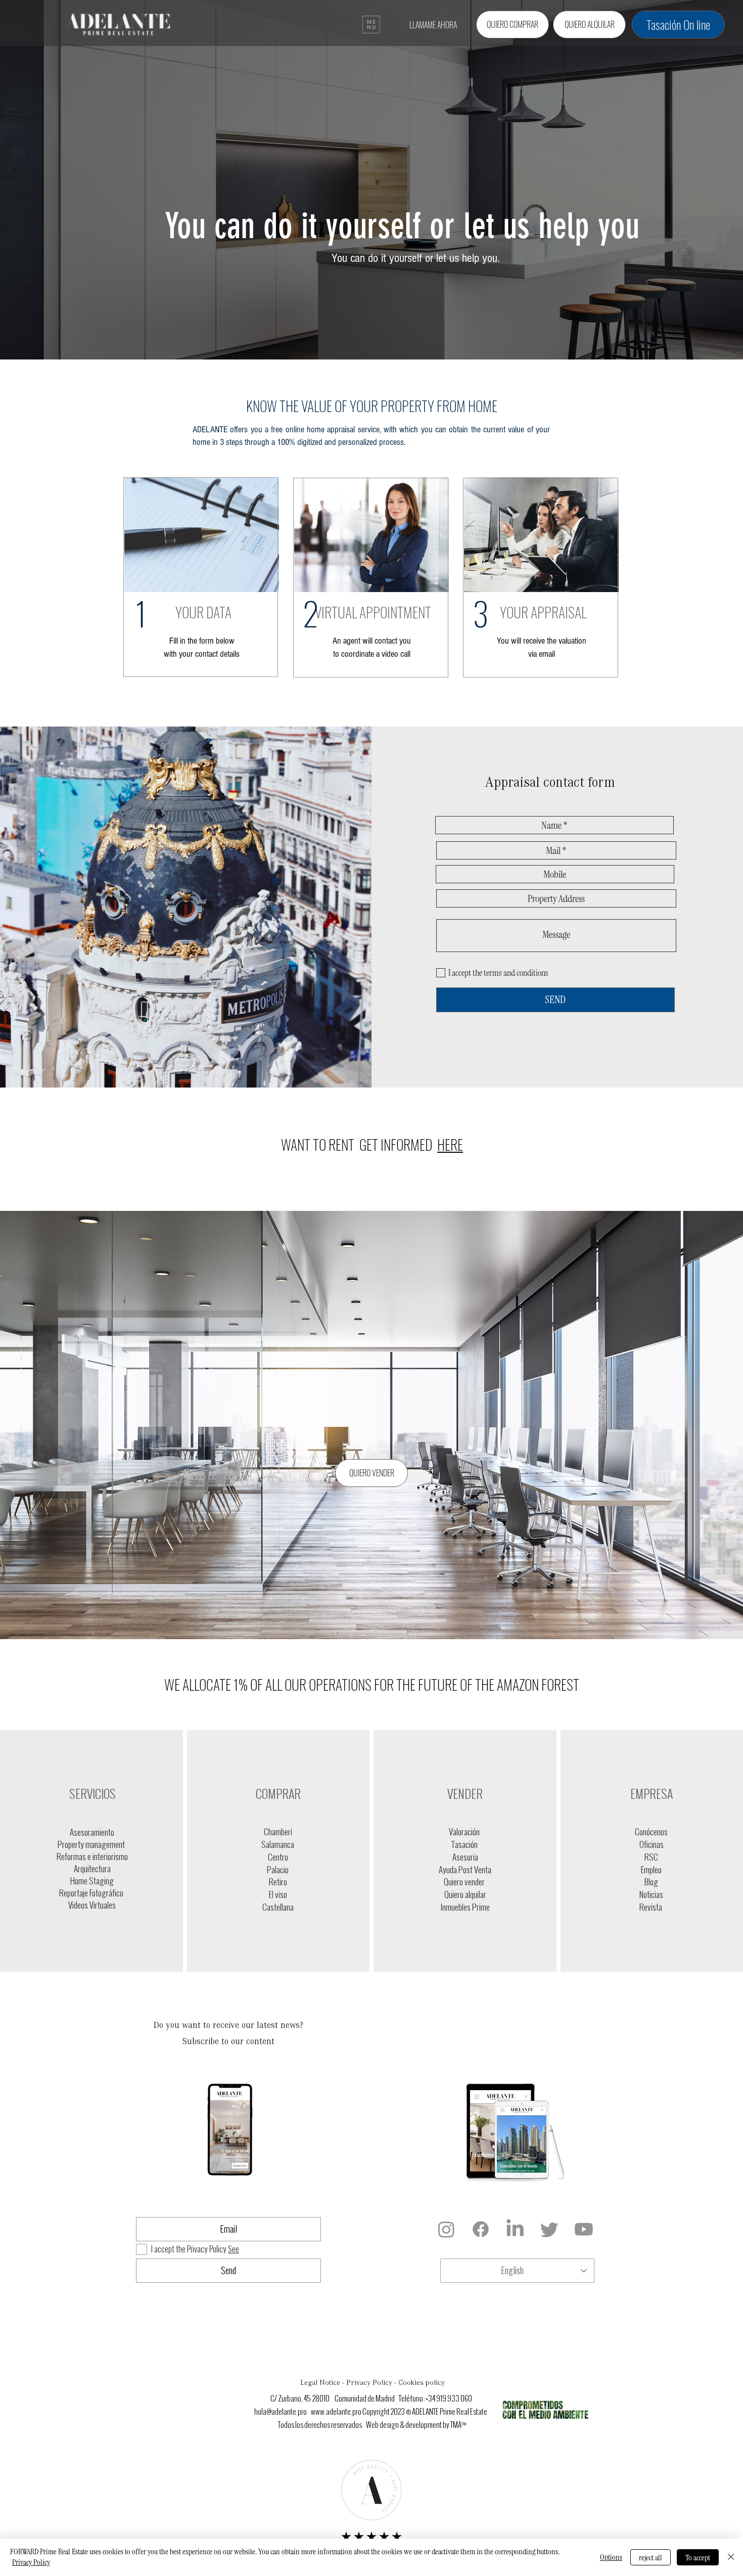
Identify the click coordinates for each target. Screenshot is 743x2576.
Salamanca (278, 1844)
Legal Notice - (323, 2383)
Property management (92, 1844)
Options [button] (611, 2557)
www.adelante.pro (336, 2412)
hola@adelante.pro (281, 2412)
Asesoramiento (92, 1832)
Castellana (278, 1907)
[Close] (731, 2557)
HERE (450, 1144)
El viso (278, 1894)
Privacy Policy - (372, 2383)
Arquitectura (92, 1869)
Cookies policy (422, 2383)
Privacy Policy (31, 2562)
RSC (651, 1857)
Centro (278, 1857)
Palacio (278, 1870)
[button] (371, 25)
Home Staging (92, 1881)
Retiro (278, 1882)
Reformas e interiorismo (92, 1857)
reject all (651, 2558)
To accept (698, 2558)
